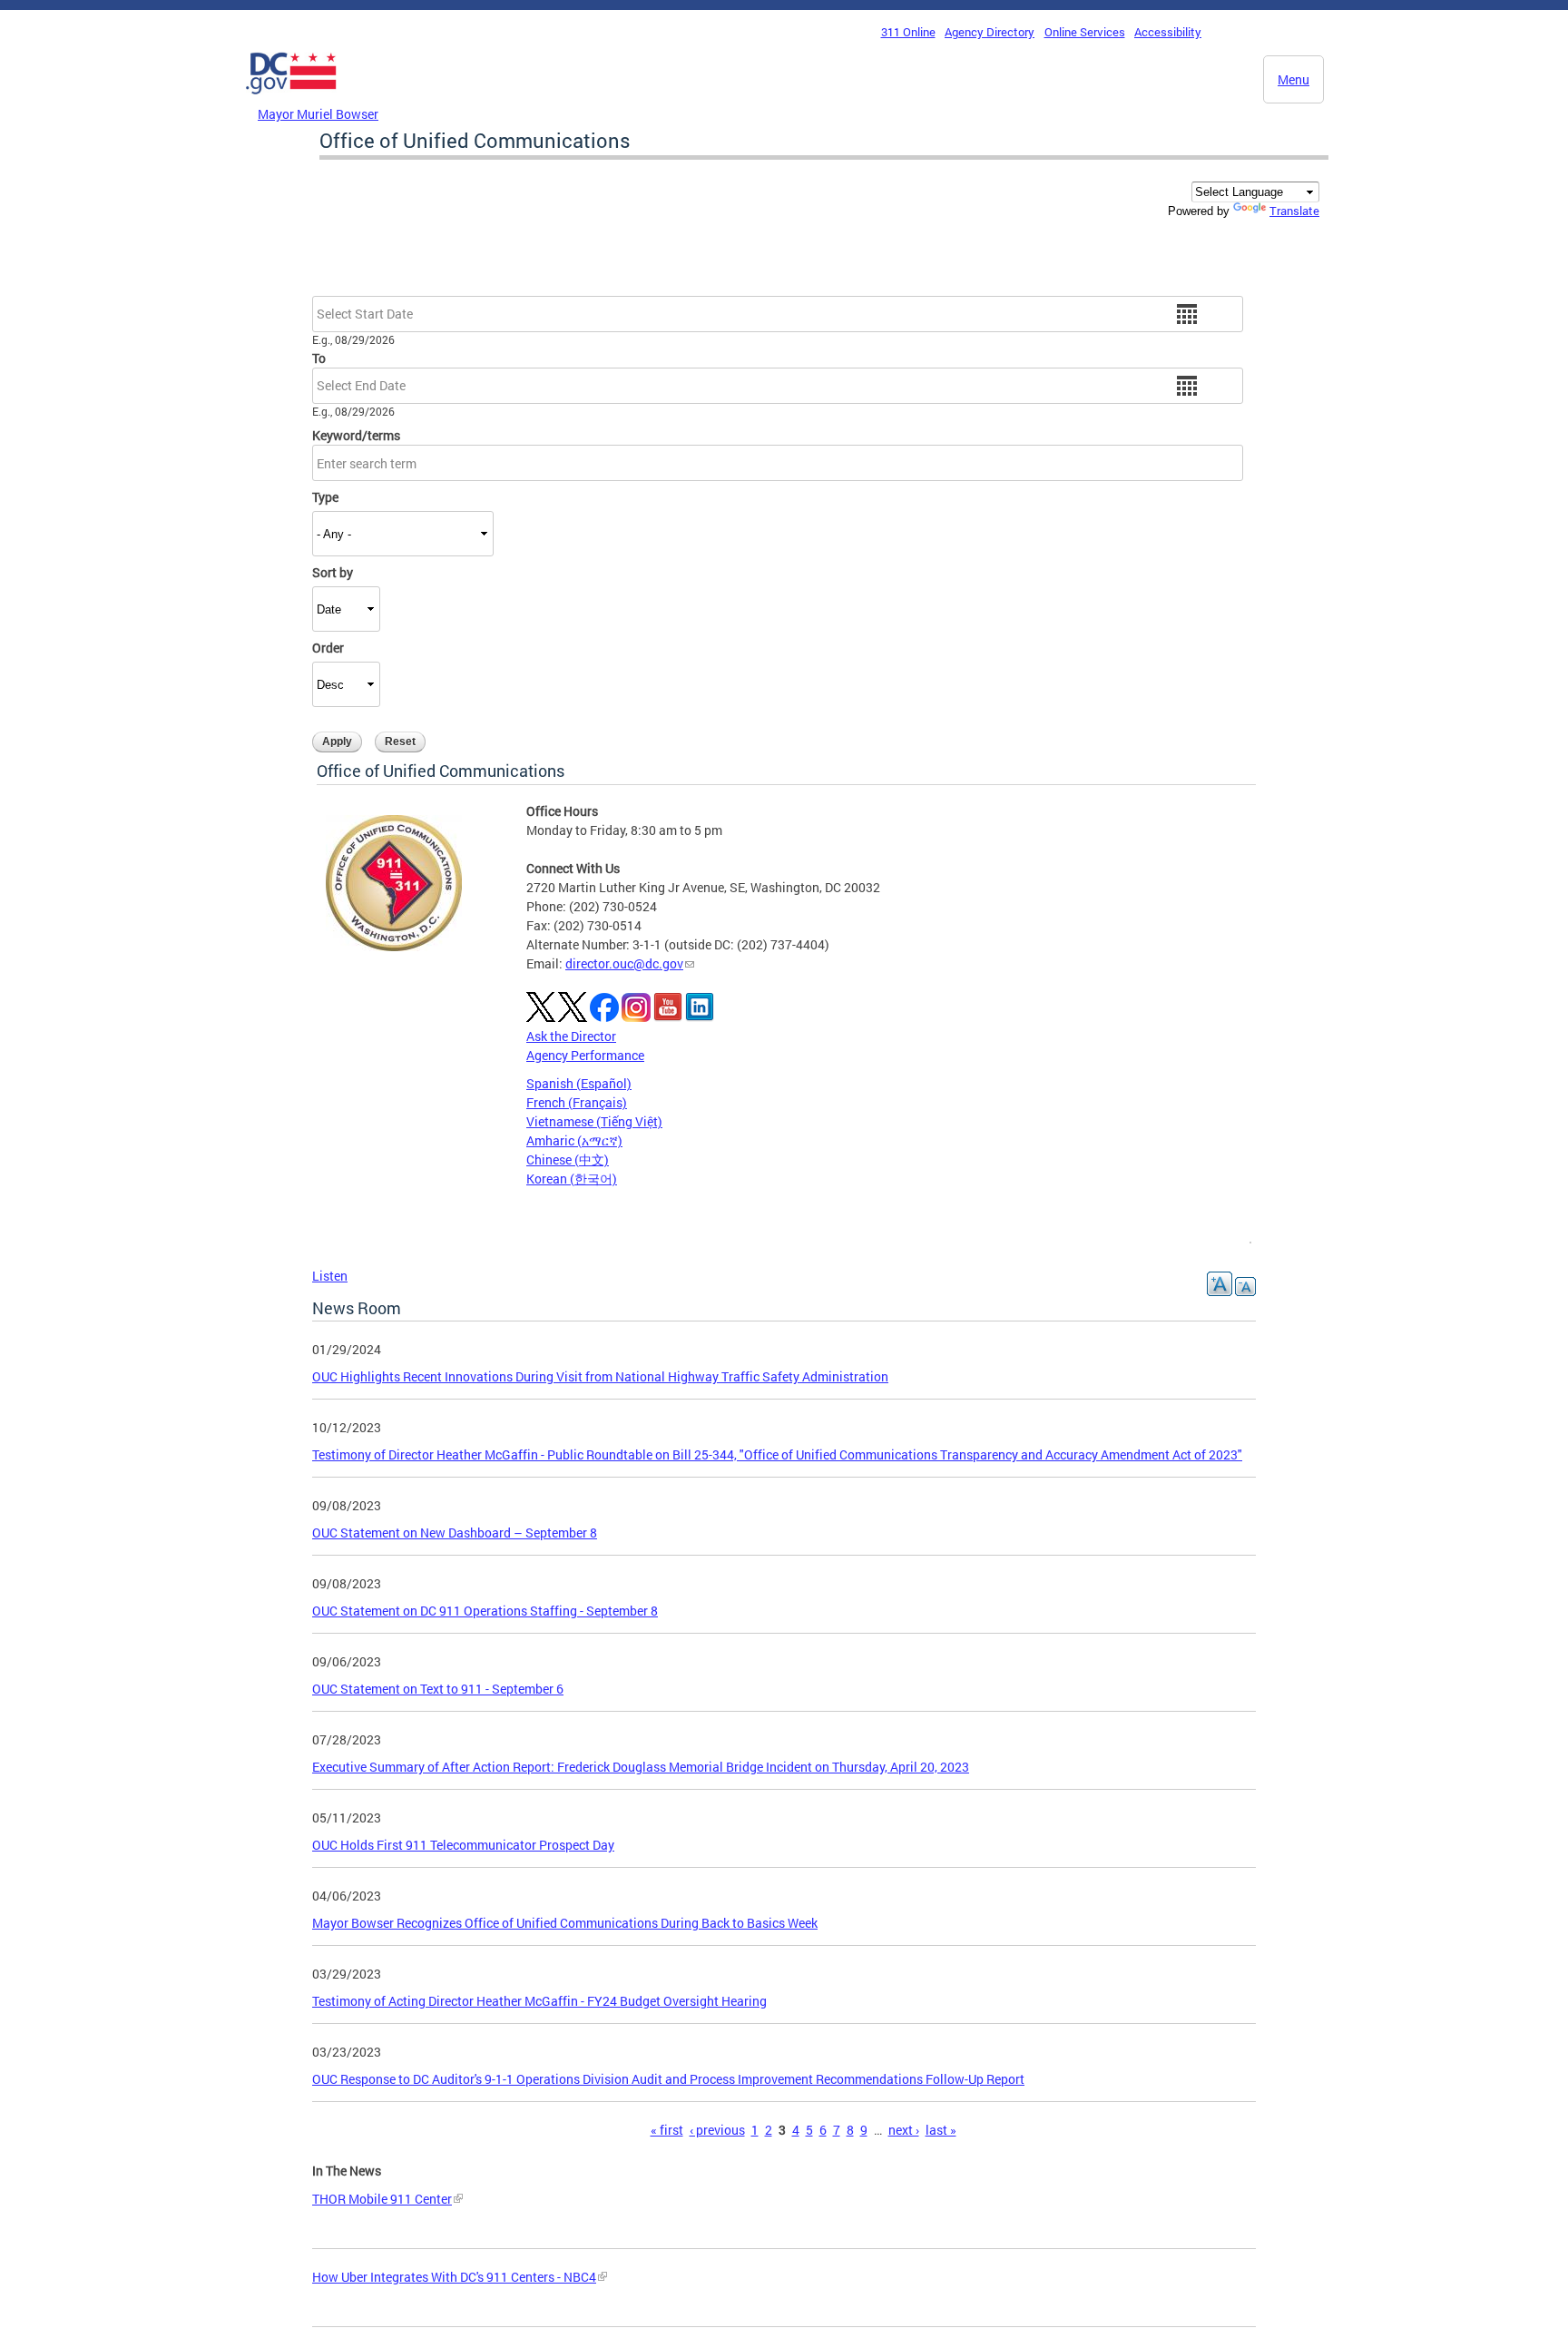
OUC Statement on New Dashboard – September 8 (455, 1533)
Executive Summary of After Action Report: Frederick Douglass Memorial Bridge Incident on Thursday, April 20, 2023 (641, 1767)
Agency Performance (585, 1055)
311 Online (908, 32)
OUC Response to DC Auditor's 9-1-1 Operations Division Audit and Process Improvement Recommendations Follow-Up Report (668, 2079)
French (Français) (577, 1102)
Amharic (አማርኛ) (574, 1140)
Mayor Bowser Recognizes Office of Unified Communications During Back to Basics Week (565, 1923)
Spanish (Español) (579, 1083)
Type (325, 497)
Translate (1294, 211)
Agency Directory (990, 32)
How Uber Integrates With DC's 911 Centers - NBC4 (454, 2277)
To (319, 358)
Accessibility (1168, 32)
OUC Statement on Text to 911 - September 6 (438, 1689)
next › (904, 2130)
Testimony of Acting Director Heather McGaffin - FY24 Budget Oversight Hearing (539, 2001)
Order (328, 648)
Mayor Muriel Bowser (318, 114)
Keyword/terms (356, 435)
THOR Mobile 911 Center (382, 2199)
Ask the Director (571, 1036)
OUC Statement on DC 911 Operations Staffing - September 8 (485, 1611)
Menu (1294, 79)
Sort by (333, 572)
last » (941, 2130)
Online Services (1085, 32)
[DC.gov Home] (291, 99)
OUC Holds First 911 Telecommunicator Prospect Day (463, 1845)
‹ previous (717, 2130)
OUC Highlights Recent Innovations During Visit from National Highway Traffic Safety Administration (600, 1376)
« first (667, 2130)
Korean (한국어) (572, 1179)
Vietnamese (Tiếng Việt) (594, 1121)
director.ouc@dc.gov (624, 963)
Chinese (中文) (568, 1159)
